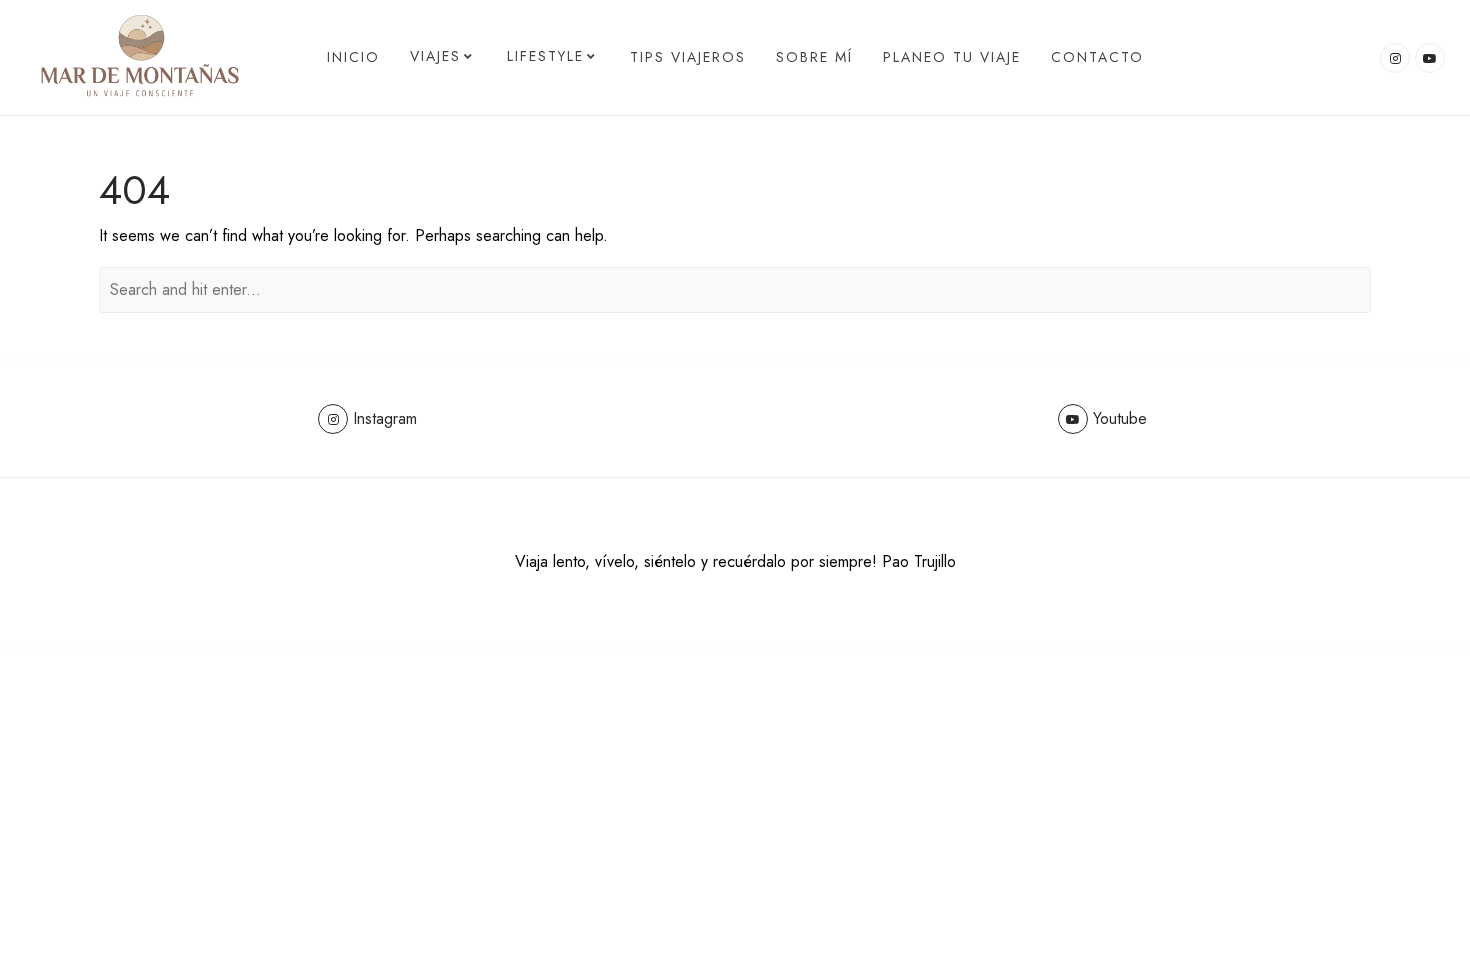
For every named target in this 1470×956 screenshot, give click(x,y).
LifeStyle (545, 56)
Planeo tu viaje (952, 57)
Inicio (353, 57)
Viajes (435, 56)
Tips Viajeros (688, 57)
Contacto (1097, 57)
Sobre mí (814, 57)
